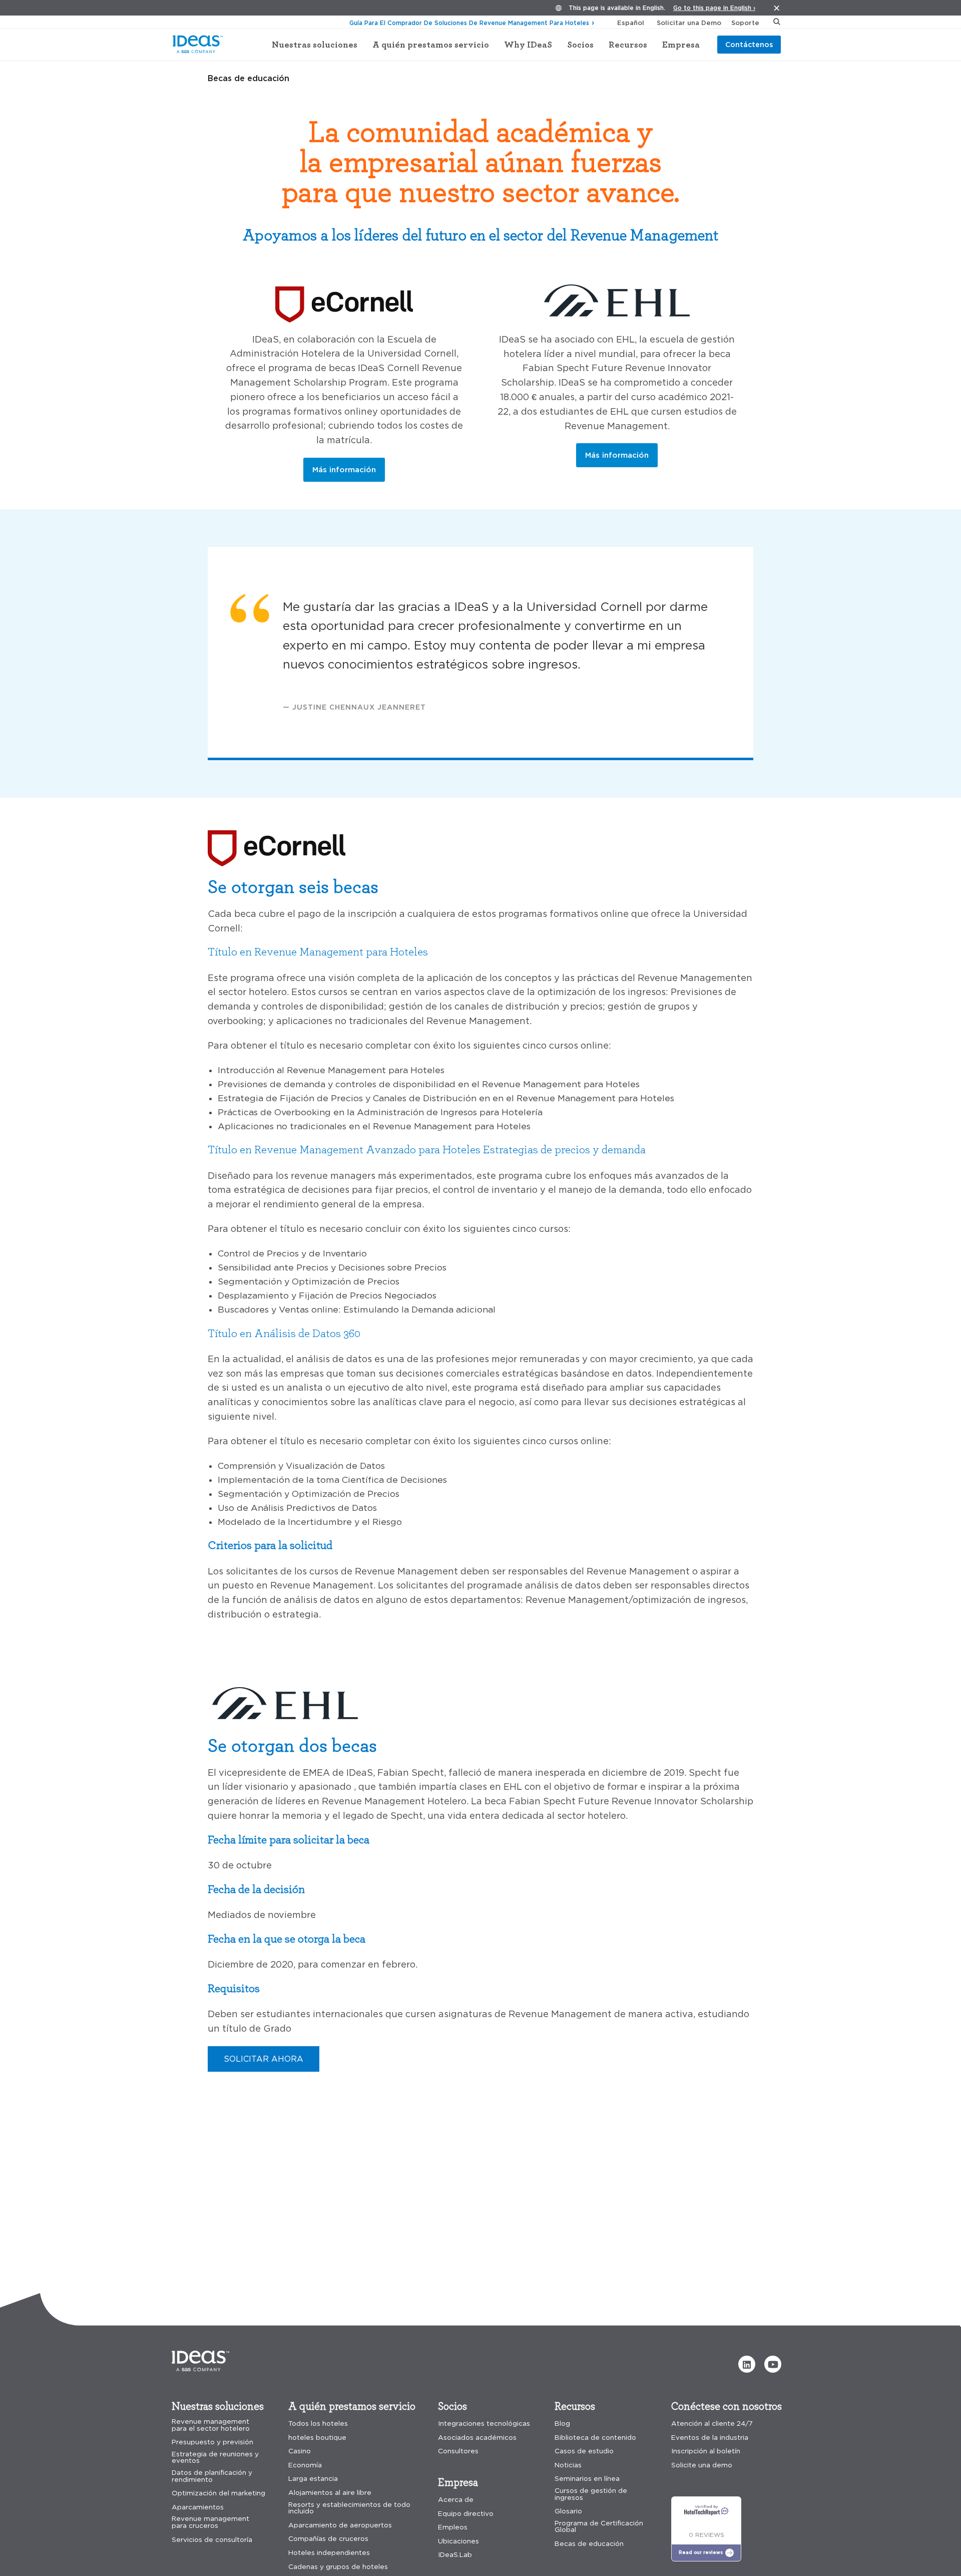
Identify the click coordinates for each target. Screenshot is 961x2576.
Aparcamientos (198, 2507)
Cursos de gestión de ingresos (591, 2494)
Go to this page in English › (714, 8)
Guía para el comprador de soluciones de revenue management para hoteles (469, 23)
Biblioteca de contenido (595, 2438)
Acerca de (456, 2500)
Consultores (458, 2451)
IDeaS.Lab (455, 2555)
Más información (344, 469)
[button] (747, 2364)
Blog (562, 2424)
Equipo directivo (466, 2514)
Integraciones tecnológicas (484, 2424)
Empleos (453, 2527)
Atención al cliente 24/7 (712, 2424)
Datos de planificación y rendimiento (212, 2476)
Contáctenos (749, 44)
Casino (300, 2451)
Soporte (745, 23)
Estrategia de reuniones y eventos (215, 2458)
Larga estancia (313, 2479)
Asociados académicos (477, 2438)
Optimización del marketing (218, 2493)
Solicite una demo (702, 2465)
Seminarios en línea (587, 2479)
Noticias (568, 2465)
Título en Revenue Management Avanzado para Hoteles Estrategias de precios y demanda (427, 1149)
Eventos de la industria (710, 2438)
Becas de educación (589, 2544)
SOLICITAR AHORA (264, 2059)
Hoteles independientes (329, 2553)
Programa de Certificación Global (599, 2527)
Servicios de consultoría (212, 2540)
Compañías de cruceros (328, 2539)
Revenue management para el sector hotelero (211, 2425)
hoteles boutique (317, 2438)
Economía (305, 2465)
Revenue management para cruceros (210, 2522)
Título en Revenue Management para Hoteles (318, 951)
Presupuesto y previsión (212, 2442)
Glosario (568, 2511)
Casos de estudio (584, 2451)
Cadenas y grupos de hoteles (338, 2567)
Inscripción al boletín (706, 2451)
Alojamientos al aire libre (330, 2493)
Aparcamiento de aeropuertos (340, 2525)
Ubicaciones (458, 2541)
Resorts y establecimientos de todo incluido (349, 2508)
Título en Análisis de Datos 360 (284, 1333)
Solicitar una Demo (689, 23)
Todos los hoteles (318, 2424)
